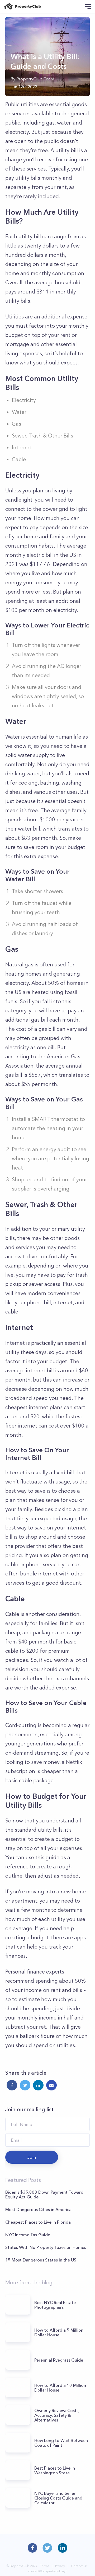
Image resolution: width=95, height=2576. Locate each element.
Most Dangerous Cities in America (38, 2209)
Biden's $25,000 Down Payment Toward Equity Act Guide (44, 2194)
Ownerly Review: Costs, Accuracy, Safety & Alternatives (57, 2415)
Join (32, 2157)
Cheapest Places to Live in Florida (38, 2222)
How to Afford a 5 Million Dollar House (59, 2332)
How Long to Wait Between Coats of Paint (61, 2443)
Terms (45, 2566)
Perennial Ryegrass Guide (59, 2360)
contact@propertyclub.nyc (48, 2571)
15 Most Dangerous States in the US (41, 2260)
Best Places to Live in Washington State (55, 2470)
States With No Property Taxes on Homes (46, 2247)
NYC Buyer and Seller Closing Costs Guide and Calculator (58, 2498)
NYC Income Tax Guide (28, 2235)
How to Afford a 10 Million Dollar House (60, 2388)
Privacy (60, 2566)
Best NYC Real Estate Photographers (55, 2305)
